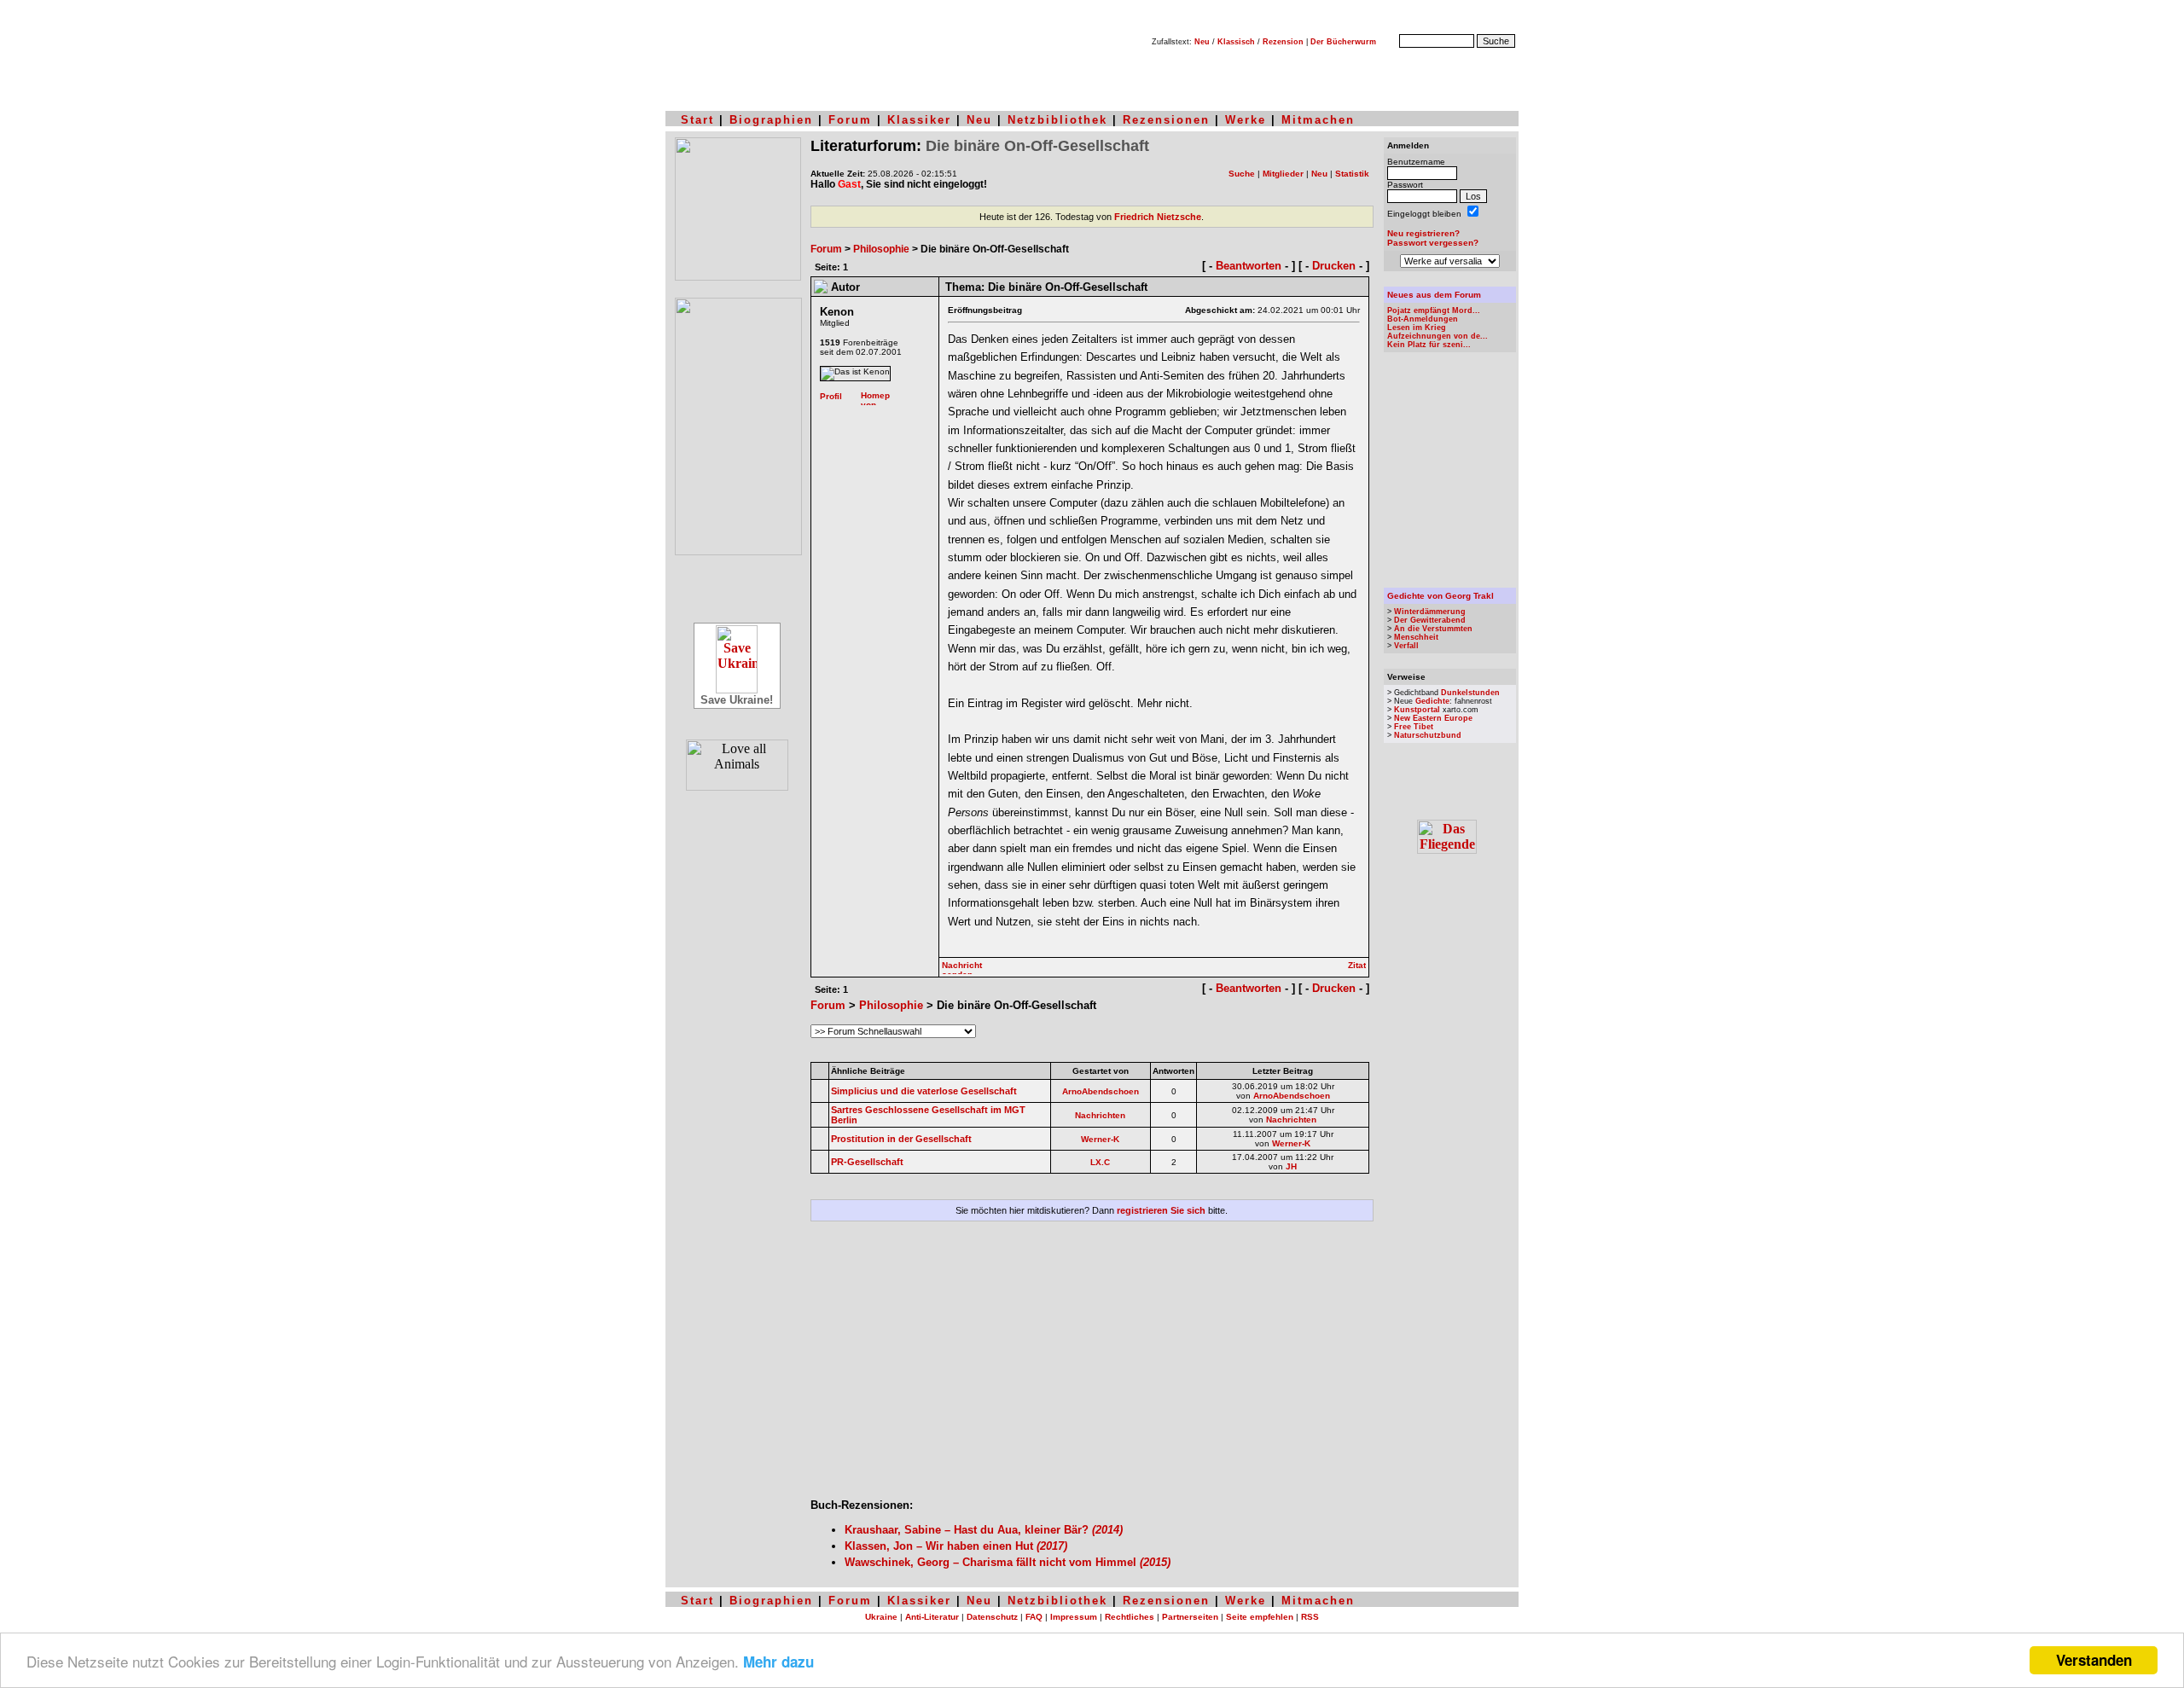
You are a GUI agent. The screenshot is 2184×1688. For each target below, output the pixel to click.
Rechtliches (1130, 1617)
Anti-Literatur (932, 1617)
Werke (1246, 120)
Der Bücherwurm (1343, 42)
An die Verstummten (1433, 629)
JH (1291, 1166)
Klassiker (919, 120)
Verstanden (2094, 1660)
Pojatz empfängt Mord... (1434, 310)
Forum (850, 120)
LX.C (1100, 1162)
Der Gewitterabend (1430, 620)
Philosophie (881, 249)
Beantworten (1249, 266)
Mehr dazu (778, 1662)
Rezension (1283, 42)
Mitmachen (1318, 120)
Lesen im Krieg (1417, 328)
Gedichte (1432, 701)
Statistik (1352, 174)
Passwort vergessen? (1433, 243)
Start (697, 120)
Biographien (771, 120)
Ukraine (881, 1617)
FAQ (1034, 1617)
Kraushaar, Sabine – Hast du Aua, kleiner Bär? (984, 1530)
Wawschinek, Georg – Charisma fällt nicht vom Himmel (1008, 1562)
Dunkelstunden (1470, 693)
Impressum (1074, 1617)
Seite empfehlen (1260, 1617)
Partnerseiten (1190, 1617)
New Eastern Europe (1433, 718)
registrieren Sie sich (1161, 1210)
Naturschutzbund (1428, 735)
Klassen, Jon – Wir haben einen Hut (956, 1546)
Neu (1202, 42)
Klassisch (1236, 42)
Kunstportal (1417, 710)
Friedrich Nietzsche (1158, 217)
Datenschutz (992, 1617)
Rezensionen (1166, 120)
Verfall (1406, 646)
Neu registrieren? (1423, 233)
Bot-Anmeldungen (1423, 319)
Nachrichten (1100, 1115)
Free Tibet (1414, 727)
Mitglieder (1283, 174)
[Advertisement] (1092, 1366)
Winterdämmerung (1430, 612)
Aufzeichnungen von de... (1438, 336)
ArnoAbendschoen (1101, 1091)
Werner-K (1100, 1139)
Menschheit (1416, 637)
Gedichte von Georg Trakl (1441, 596)
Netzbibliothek (1057, 120)
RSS (1310, 1617)
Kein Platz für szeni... (1429, 345)
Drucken (1334, 266)
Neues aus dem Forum (1434, 295)
